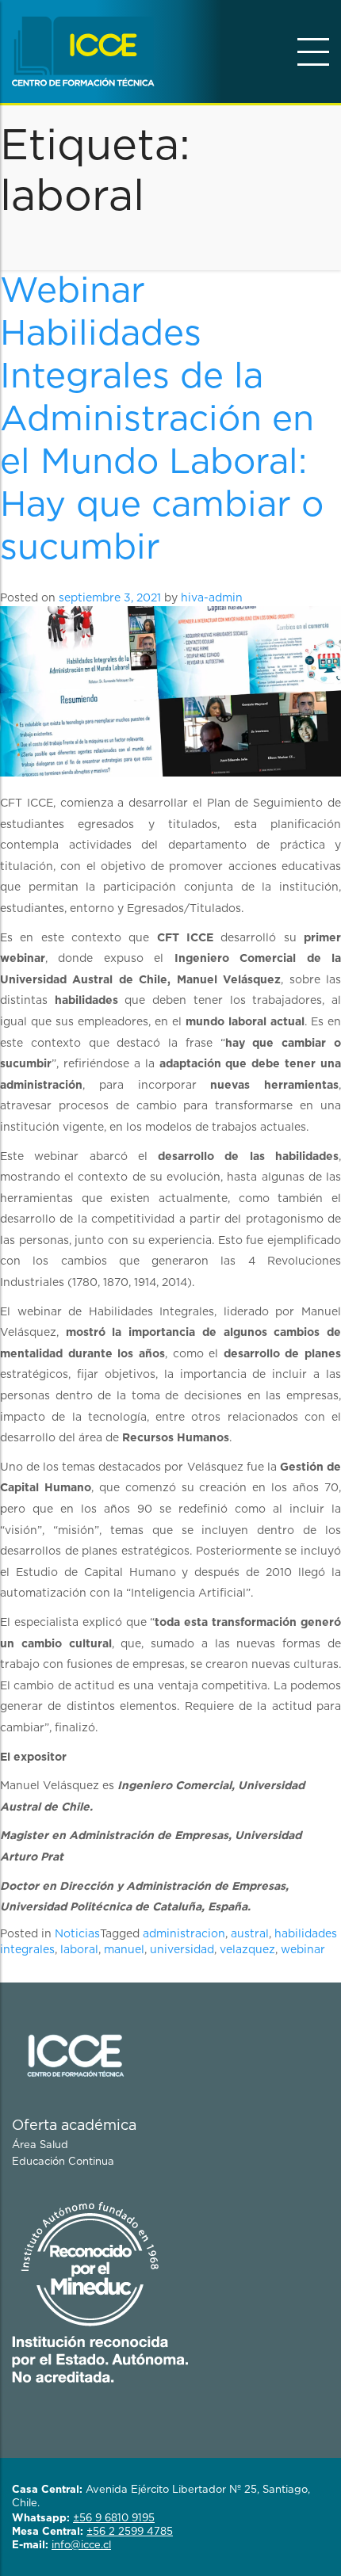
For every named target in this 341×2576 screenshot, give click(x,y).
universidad (182, 1950)
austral (250, 1934)
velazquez (247, 1950)
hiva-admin (212, 598)
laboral (79, 1950)
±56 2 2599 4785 (130, 2532)
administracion (184, 1934)
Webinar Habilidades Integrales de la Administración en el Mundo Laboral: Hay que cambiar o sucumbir (162, 420)
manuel (124, 1950)
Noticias (77, 1934)
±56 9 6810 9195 (114, 2519)
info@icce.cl (81, 2545)
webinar (303, 1950)
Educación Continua (63, 2162)
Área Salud (40, 2145)
